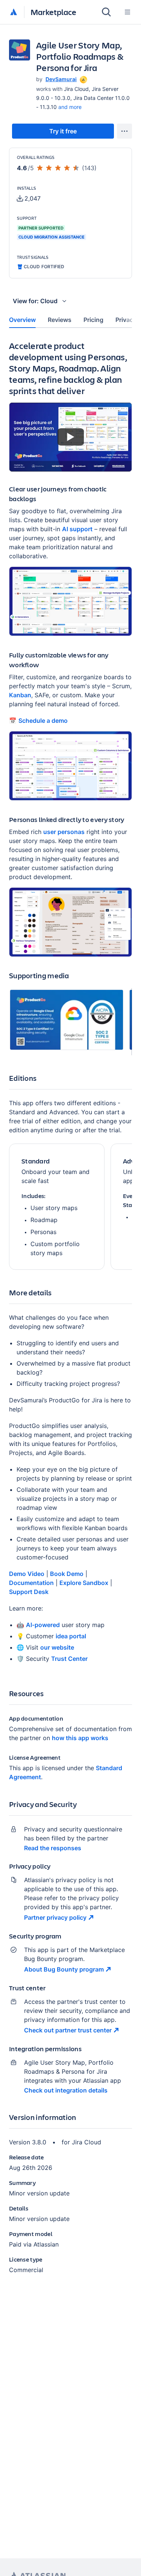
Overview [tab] (22, 320)
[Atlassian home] (14, 12)
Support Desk (29, 1592)
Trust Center (69, 1659)
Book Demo (67, 1574)
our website (57, 1647)
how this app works (80, 1738)
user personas (64, 832)
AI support (77, 529)
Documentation (31, 1583)
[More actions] (124, 131)
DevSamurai (61, 79)
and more (70, 107)
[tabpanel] (70, 1313)
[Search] (106, 12)
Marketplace (53, 12)
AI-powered (43, 1625)
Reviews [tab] (60, 320)
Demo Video (27, 1574)
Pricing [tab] (93, 320)
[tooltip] (83, 79)
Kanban (20, 695)
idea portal (71, 1636)
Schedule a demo (43, 721)
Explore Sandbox (84, 1583)
